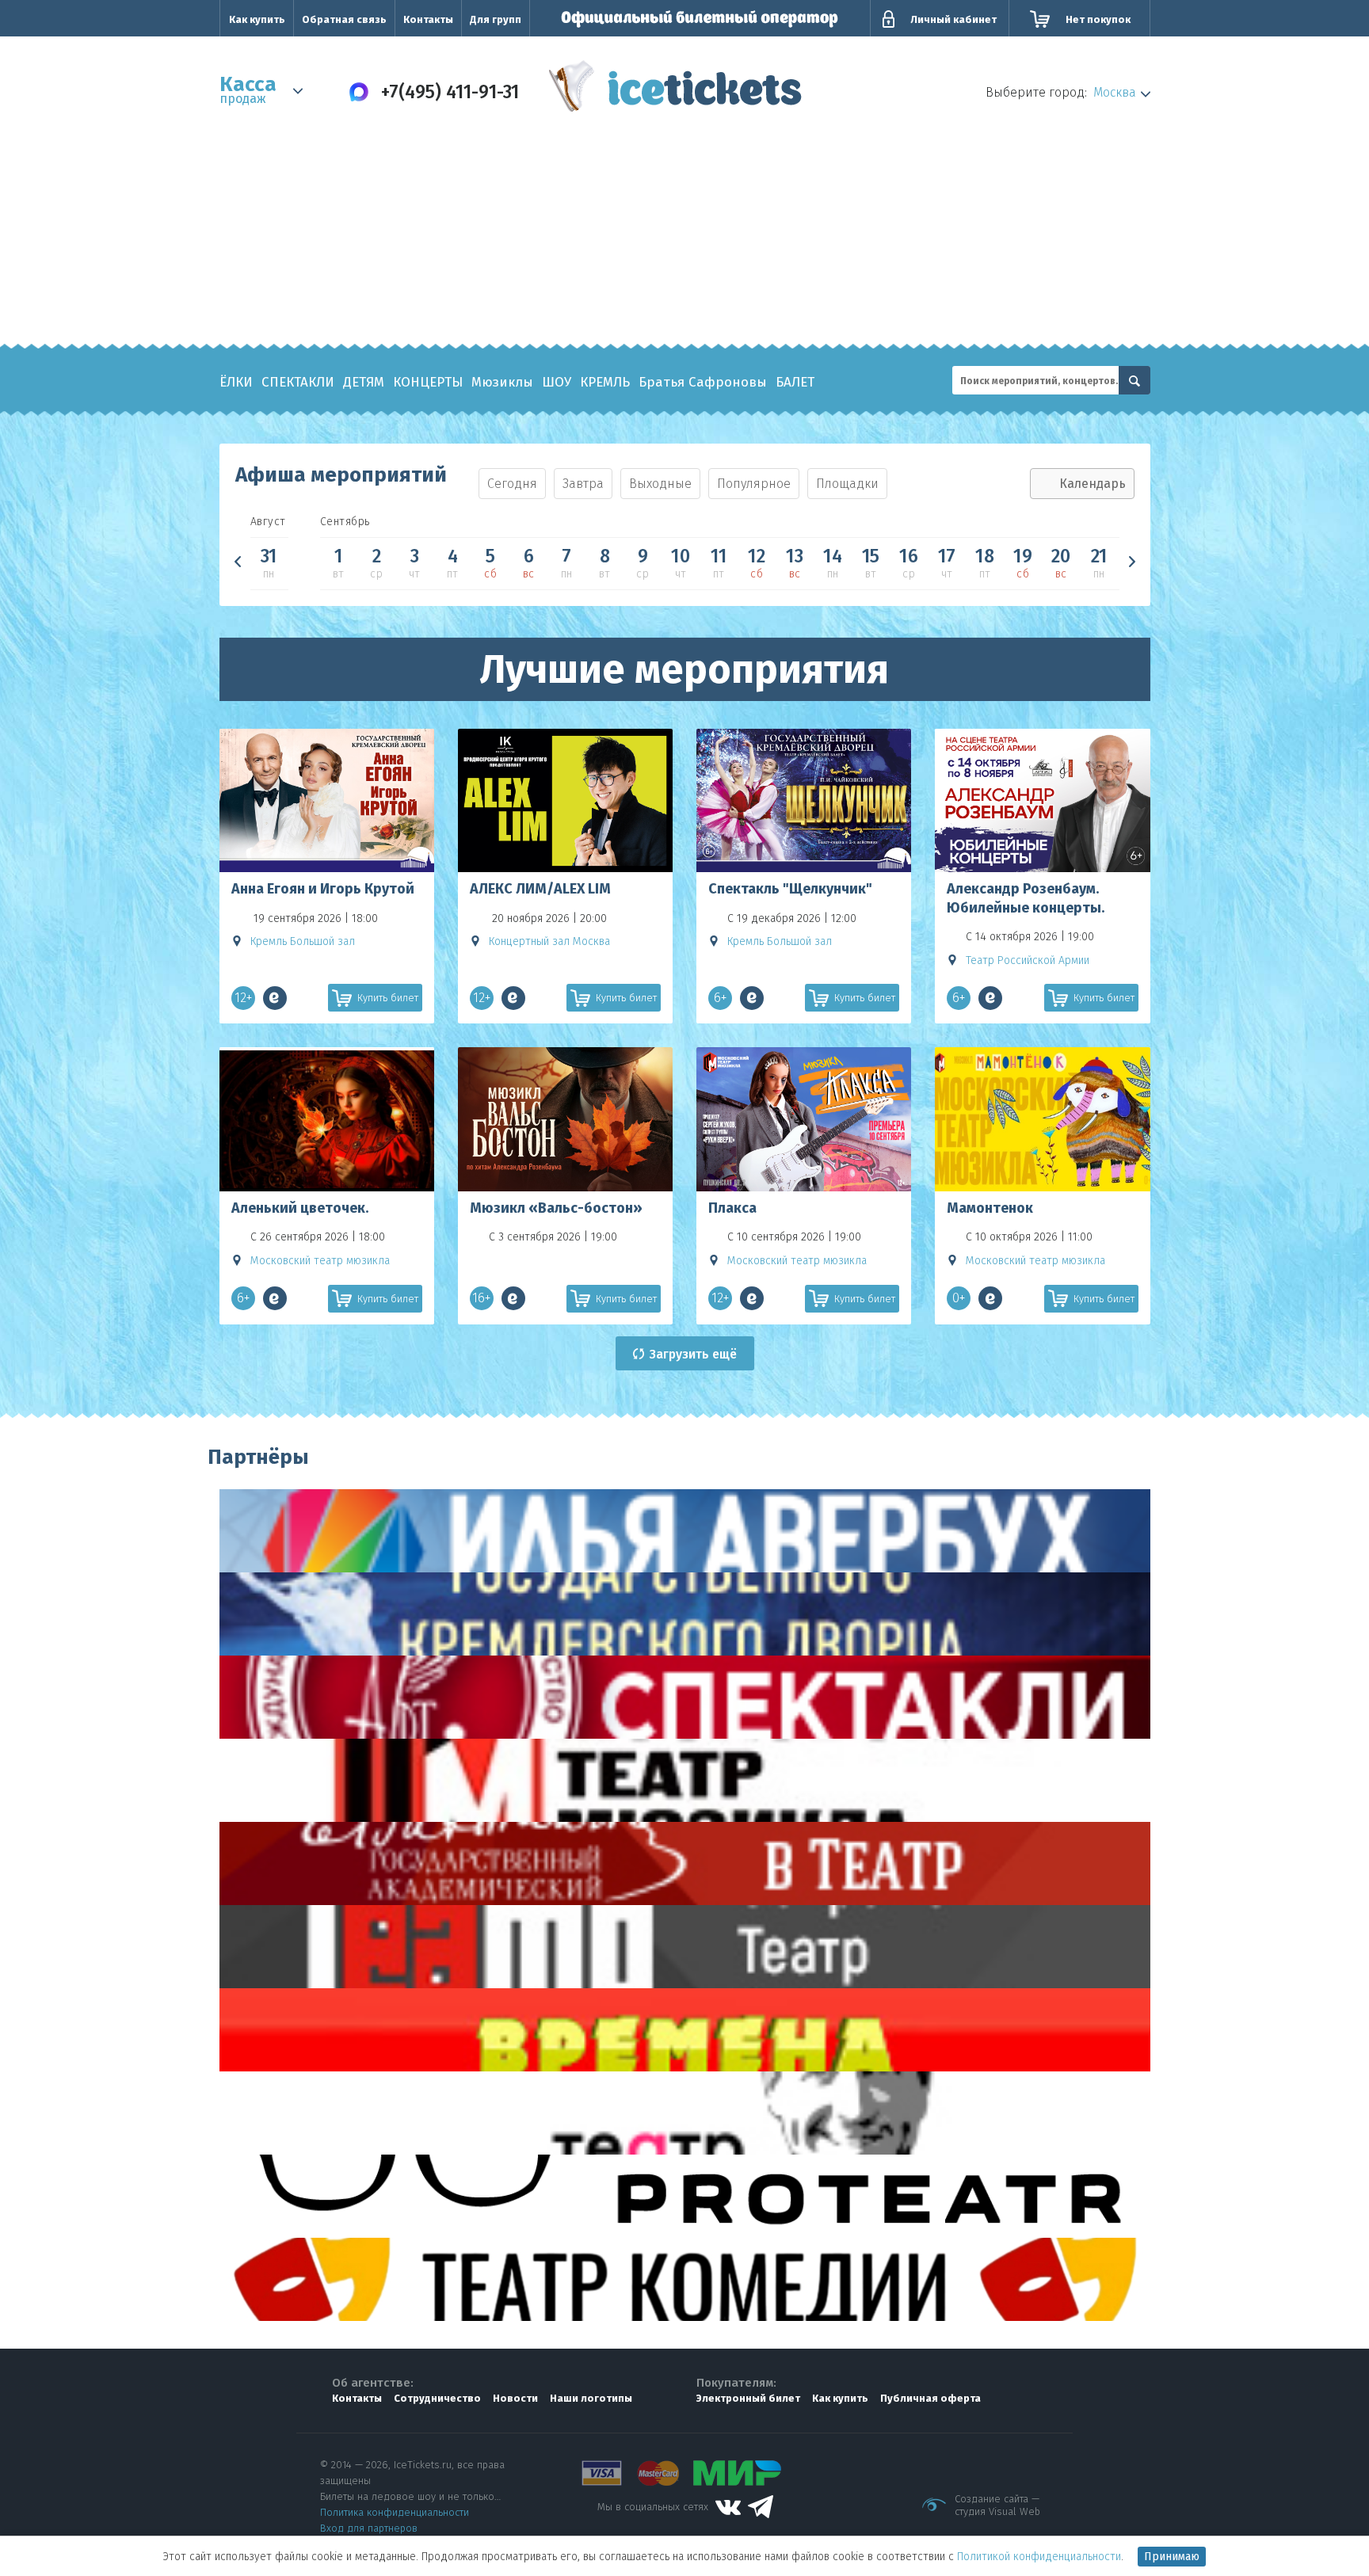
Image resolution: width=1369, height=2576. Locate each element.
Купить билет (388, 998)
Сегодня (512, 484)
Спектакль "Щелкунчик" (790, 889)
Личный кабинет (953, 19)
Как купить (257, 19)
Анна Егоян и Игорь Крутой (323, 889)
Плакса (732, 1208)
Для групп (496, 19)
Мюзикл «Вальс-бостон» (556, 1208)
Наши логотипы (591, 2398)
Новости (515, 2398)
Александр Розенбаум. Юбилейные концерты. (1026, 898)
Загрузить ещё (693, 1354)
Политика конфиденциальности (395, 2512)
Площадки (847, 484)
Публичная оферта (930, 2398)
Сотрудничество (437, 2398)
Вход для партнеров (369, 2528)
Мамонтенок (990, 1208)
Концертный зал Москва (549, 941)
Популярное (754, 484)
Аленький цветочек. (300, 1208)
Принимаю (1172, 2557)
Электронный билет (748, 2398)
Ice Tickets (675, 90)
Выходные (660, 484)
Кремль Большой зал (303, 941)
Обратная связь (344, 19)
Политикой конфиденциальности (1039, 2557)
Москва (1115, 92)
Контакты (428, 19)
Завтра (583, 484)
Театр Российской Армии (1028, 960)
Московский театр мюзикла (320, 1261)
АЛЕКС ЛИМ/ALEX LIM (540, 889)
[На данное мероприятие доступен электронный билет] (275, 998)
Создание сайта (991, 2499)
